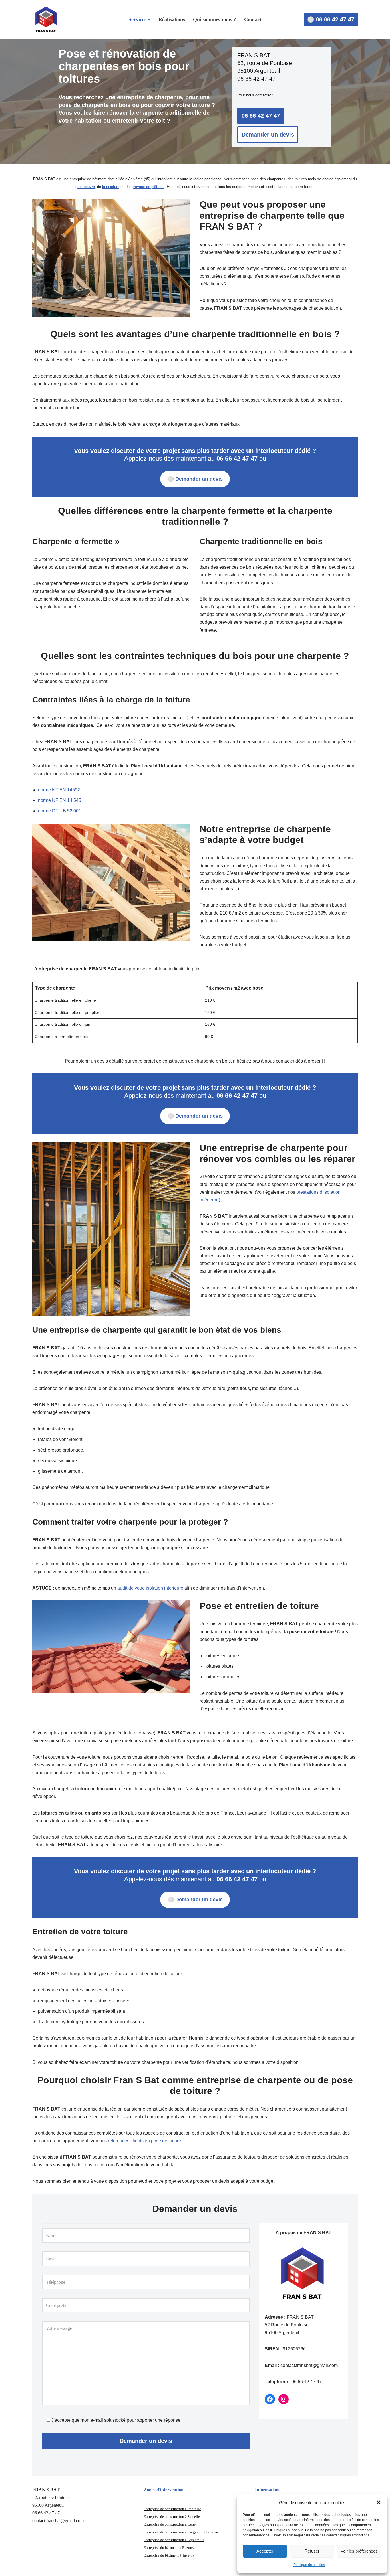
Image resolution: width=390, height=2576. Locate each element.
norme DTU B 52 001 (60, 811)
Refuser (312, 2551)
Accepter (265, 2551)
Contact (253, 19)
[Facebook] (270, 2399)
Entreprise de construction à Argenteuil (174, 2540)
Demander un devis (268, 135)
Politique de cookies (309, 2565)
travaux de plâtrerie (149, 187)
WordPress (79, 2569)
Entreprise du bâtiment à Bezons (169, 2548)
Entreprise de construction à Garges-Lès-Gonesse (181, 2532)
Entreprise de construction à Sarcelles (172, 2517)
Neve (37, 2569)
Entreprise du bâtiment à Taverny (169, 2555)
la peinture (111, 187)
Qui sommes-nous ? (215, 19)
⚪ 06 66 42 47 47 (331, 19)
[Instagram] (284, 2399)
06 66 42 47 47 (261, 116)
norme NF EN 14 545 (60, 800)
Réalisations (172, 19)
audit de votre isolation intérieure (150, 1588)
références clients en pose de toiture (144, 2141)
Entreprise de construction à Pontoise (172, 2509)
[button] (379, 2502)
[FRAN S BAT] (47, 19)
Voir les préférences (359, 2551)
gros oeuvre (85, 187)
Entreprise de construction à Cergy (170, 2524)
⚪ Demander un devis (195, 479)
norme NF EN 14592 (59, 790)
